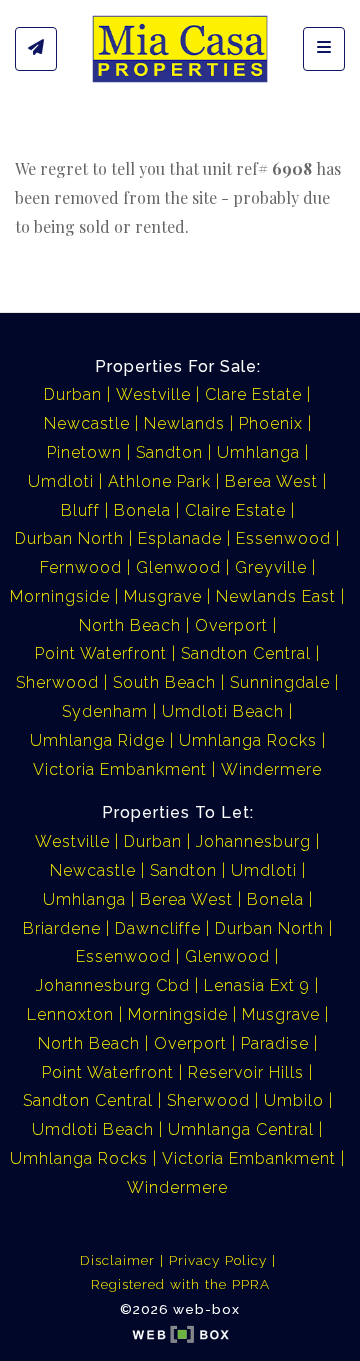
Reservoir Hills (246, 1072)
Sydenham (105, 711)
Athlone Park (159, 481)
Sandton (169, 452)
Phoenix (271, 423)
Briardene (62, 928)
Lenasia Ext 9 (257, 985)
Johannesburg (253, 841)
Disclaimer (117, 1260)
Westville (153, 394)
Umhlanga (258, 452)
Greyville (271, 567)
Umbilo (294, 1100)
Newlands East (276, 596)
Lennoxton (70, 1014)
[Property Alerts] (36, 49)
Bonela (142, 510)
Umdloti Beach (223, 711)
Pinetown (84, 452)
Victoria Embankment (120, 769)
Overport (231, 625)
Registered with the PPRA (180, 1284)
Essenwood (283, 538)
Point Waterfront (101, 653)
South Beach (164, 682)
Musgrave (163, 596)
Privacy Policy (218, 1260)
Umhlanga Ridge (97, 740)
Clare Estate (253, 394)
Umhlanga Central (241, 1129)
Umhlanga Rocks (248, 740)
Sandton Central (246, 653)
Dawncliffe (158, 928)
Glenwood (178, 567)
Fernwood (81, 567)
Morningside (60, 596)
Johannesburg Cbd (113, 985)
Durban (73, 394)
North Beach (130, 625)
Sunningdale (280, 682)
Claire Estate (235, 510)
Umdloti (61, 481)
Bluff (80, 510)
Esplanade (180, 538)
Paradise (275, 1043)
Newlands (184, 423)
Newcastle (87, 423)
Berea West (271, 481)
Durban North (69, 538)
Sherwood (57, 682)
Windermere (271, 769)
